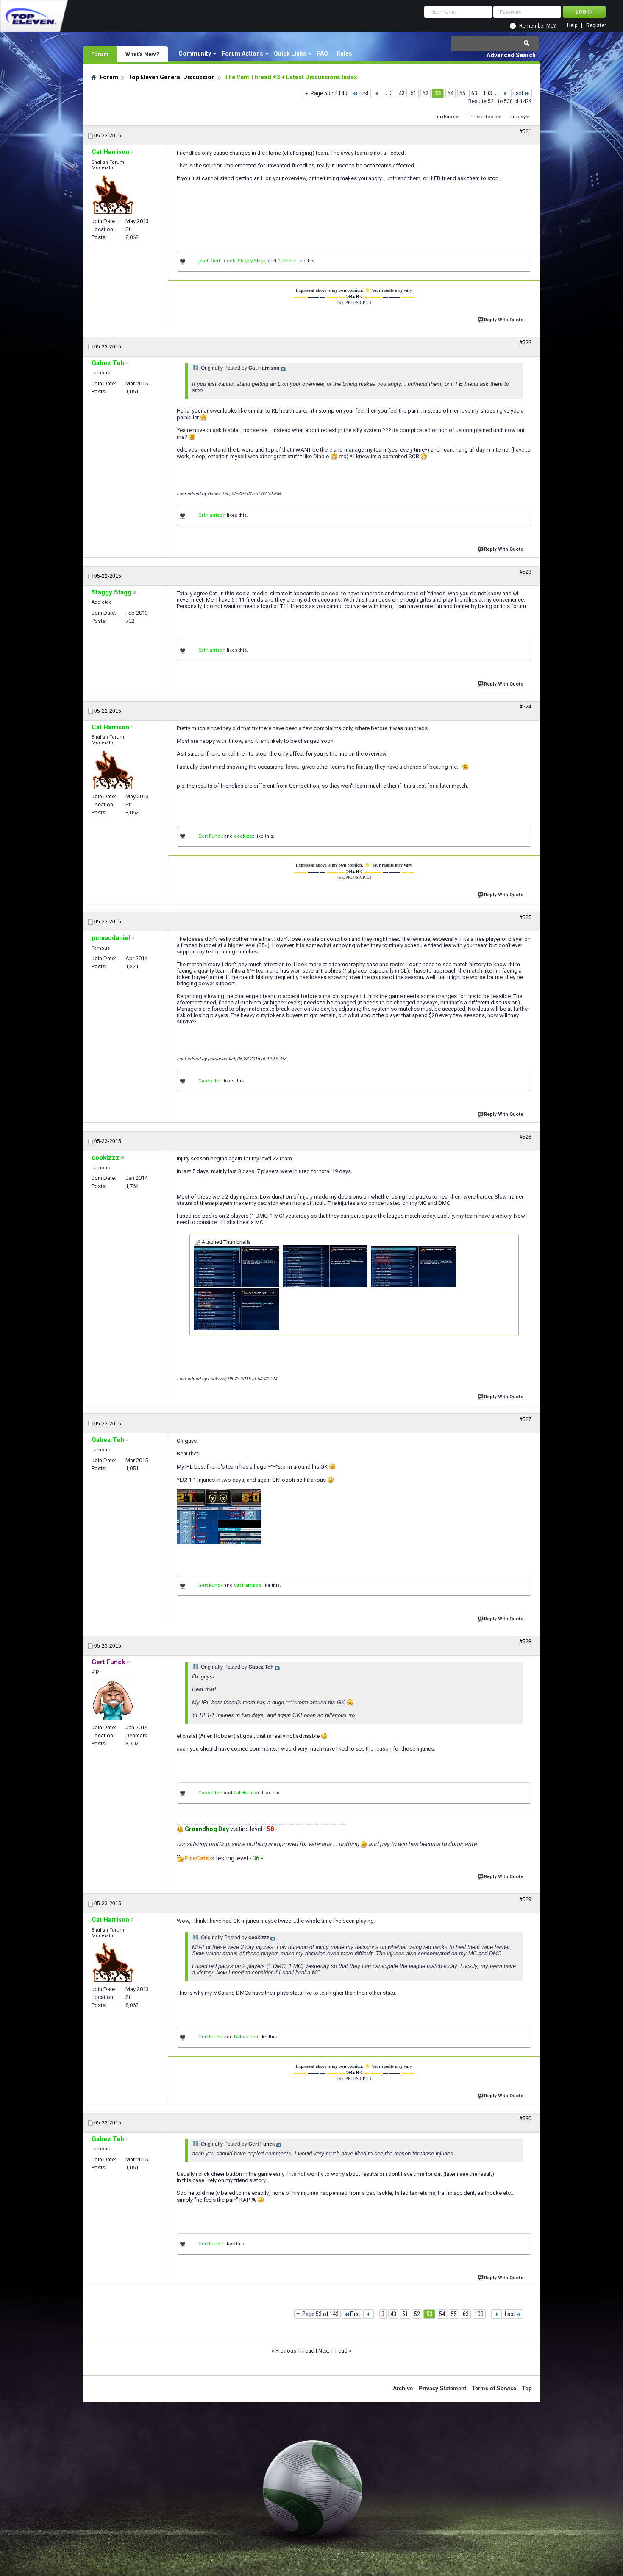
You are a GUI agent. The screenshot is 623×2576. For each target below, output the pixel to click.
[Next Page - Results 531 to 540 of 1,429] (505, 93)
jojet (203, 261)
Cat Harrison (212, 515)
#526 (526, 1137)
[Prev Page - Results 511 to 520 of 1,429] (377, 93)
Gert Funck (223, 261)
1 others (287, 261)
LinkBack (445, 117)
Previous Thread (295, 2351)
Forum (100, 54)
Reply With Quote (504, 320)
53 (438, 93)
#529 (526, 1899)
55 (462, 93)
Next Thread (333, 2351)
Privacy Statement (442, 2388)
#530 (526, 2119)
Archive (403, 2388)
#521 (526, 131)
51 (414, 93)
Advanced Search (511, 55)
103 (488, 93)
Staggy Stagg (252, 261)
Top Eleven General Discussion (171, 77)
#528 (526, 1642)
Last (518, 93)
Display (517, 117)
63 (474, 93)
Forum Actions (242, 53)
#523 (526, 572)
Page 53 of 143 (329, 93)
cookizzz (244, 836)
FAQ (323, 53)
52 (426, 93)
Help (572, 26)
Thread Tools (482, 117)
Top (527, 2388)
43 (402, 93)
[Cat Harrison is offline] (113, 194)
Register (596, 26)
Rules (344, 53)
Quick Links (290, 53)
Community (195, 53)
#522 (526, 343)
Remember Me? (537, 26)
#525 (526, 917)
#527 (526, 1419)
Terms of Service (494, 2388)
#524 (526, 707)
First (364, 93)
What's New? (142, 54)
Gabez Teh (210, 1081)
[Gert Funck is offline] (113, 1699)
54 (451, 93)
